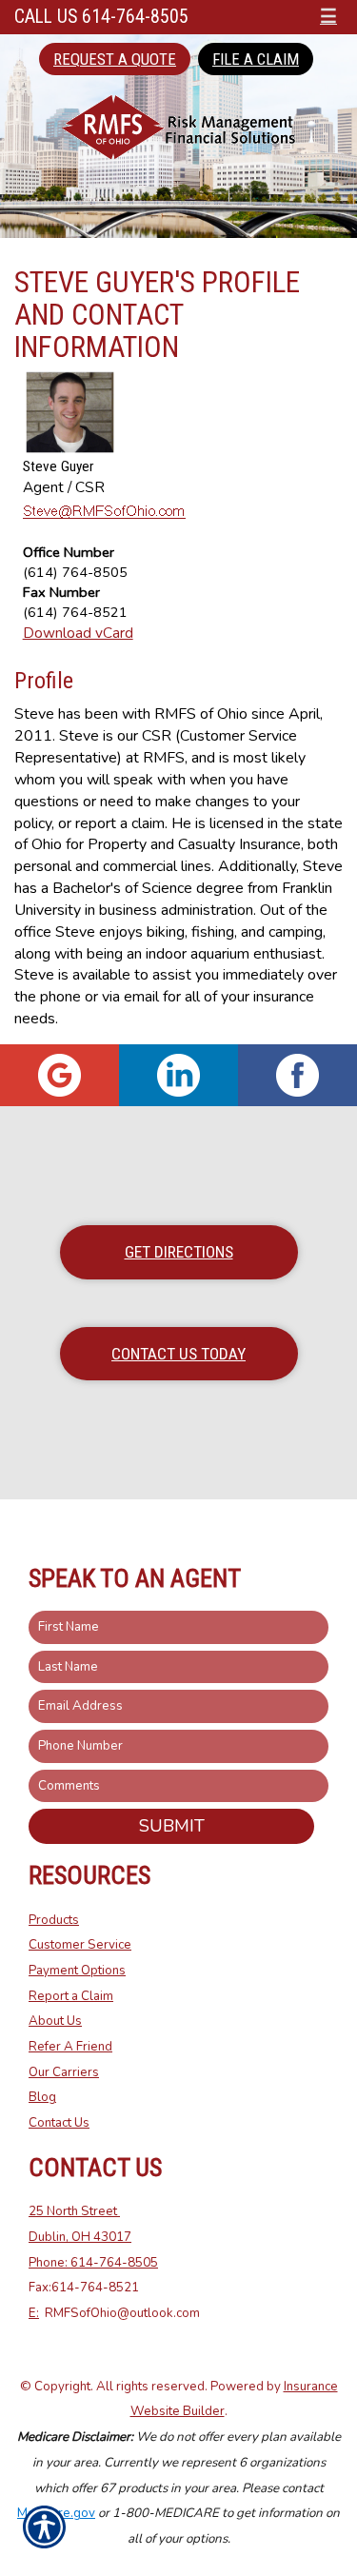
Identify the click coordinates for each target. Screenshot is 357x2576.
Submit (172, 1826)
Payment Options (77, 1971)
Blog (42, 2097)
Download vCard (78, 633)
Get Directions (179, 1252)
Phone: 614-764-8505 (93, 2263)
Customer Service (80, 1945)
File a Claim (256, 59)
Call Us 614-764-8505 (101, 17)
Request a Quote (115, 59)
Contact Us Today (178, 1354)
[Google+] (59, 1075)
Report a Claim (71, 1996)
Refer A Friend (70, 2047)
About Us (55, 2021)
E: (34, 2313)
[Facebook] (297, 1075)
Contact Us (59, 2123)
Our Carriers (64, 2072)
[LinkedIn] (178, 1075)
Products (54, 1920)
